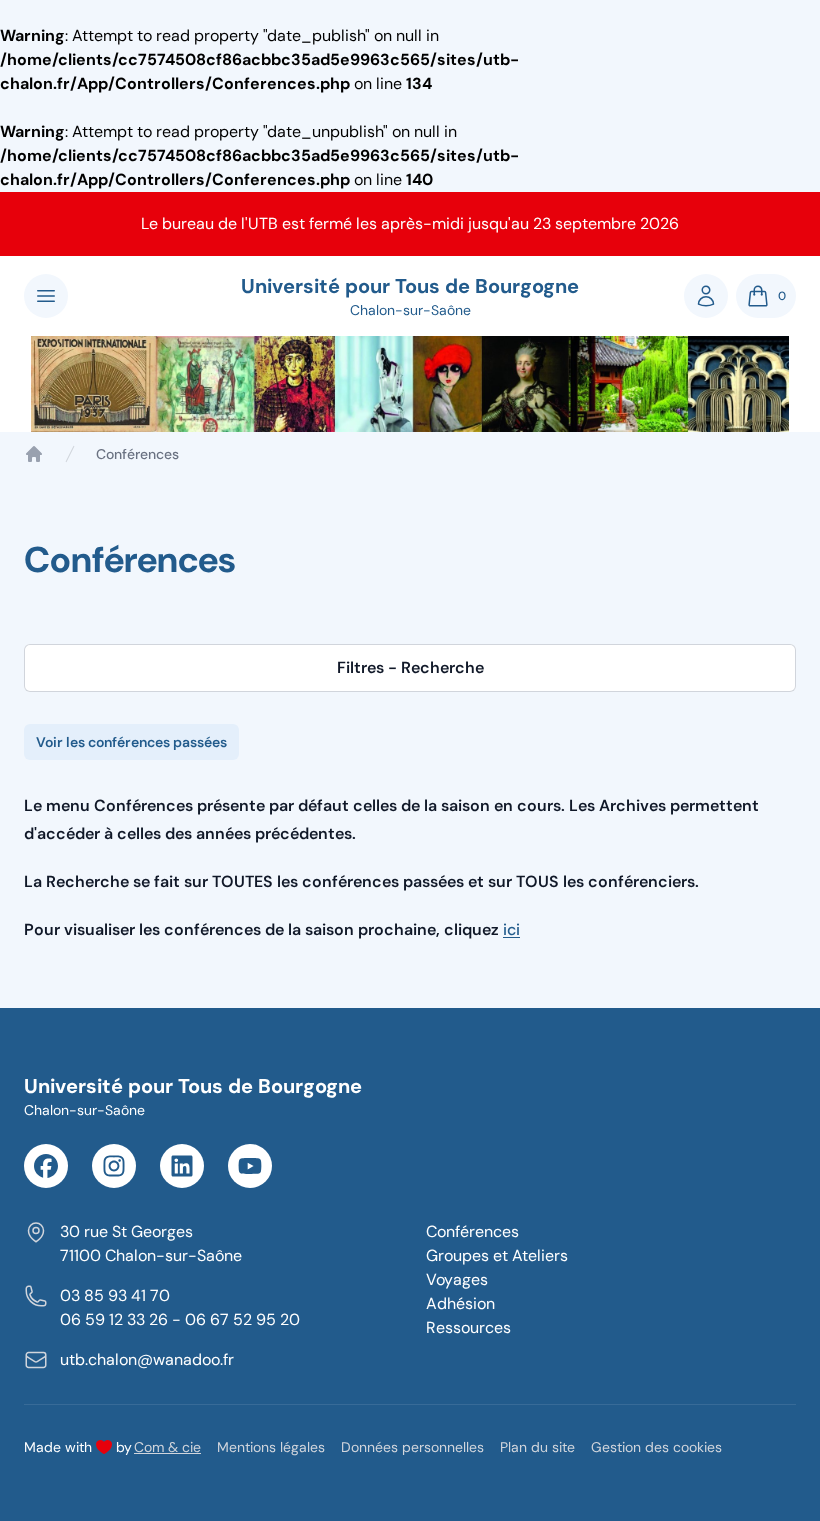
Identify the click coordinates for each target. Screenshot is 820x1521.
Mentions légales (271, 1447)
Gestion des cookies (656, 1447)
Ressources (468, 1327)
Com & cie (167, 1446)
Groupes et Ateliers (497, 1255)
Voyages (457, 1279)
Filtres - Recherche (410, 667)
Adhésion (460, 1303)
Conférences (472, 1231)
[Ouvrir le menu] (46, 296)
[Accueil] (34, 454)
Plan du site (537, 1447)
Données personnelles (412, 1447)
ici (511, 929)
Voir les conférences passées (131, 742)
